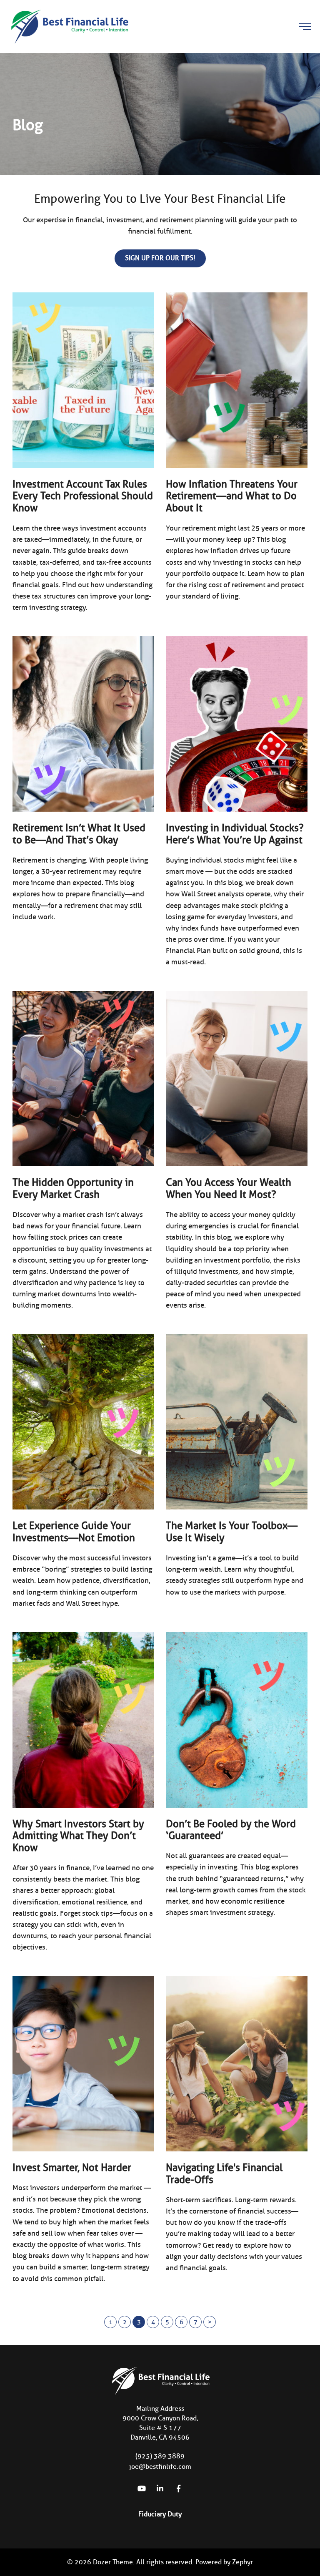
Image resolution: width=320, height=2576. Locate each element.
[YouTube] (142, 2488)
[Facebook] (178, 2488)
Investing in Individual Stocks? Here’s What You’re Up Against (235, 834)
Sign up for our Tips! (160, 258)
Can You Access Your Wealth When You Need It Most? (229, 1188)
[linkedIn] (160, 2488)
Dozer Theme (113, 2562)
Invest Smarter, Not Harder (72, 2167)
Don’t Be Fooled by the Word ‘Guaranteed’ (231, 1830)
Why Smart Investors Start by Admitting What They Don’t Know (78, 1836)
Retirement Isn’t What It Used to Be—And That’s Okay (79, 834)
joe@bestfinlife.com (160, 2467)
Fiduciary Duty (160, 2514)
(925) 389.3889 (160, 2456)
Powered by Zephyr (224, 2562)
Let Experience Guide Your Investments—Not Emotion (74, 1532)
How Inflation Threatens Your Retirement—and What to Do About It (232, 496)
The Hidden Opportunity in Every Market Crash (73, 1188)
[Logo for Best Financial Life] (69, 26)
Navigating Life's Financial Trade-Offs (224, 2173)
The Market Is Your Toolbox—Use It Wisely (232, 1532)
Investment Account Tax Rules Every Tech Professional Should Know (83, 496)
